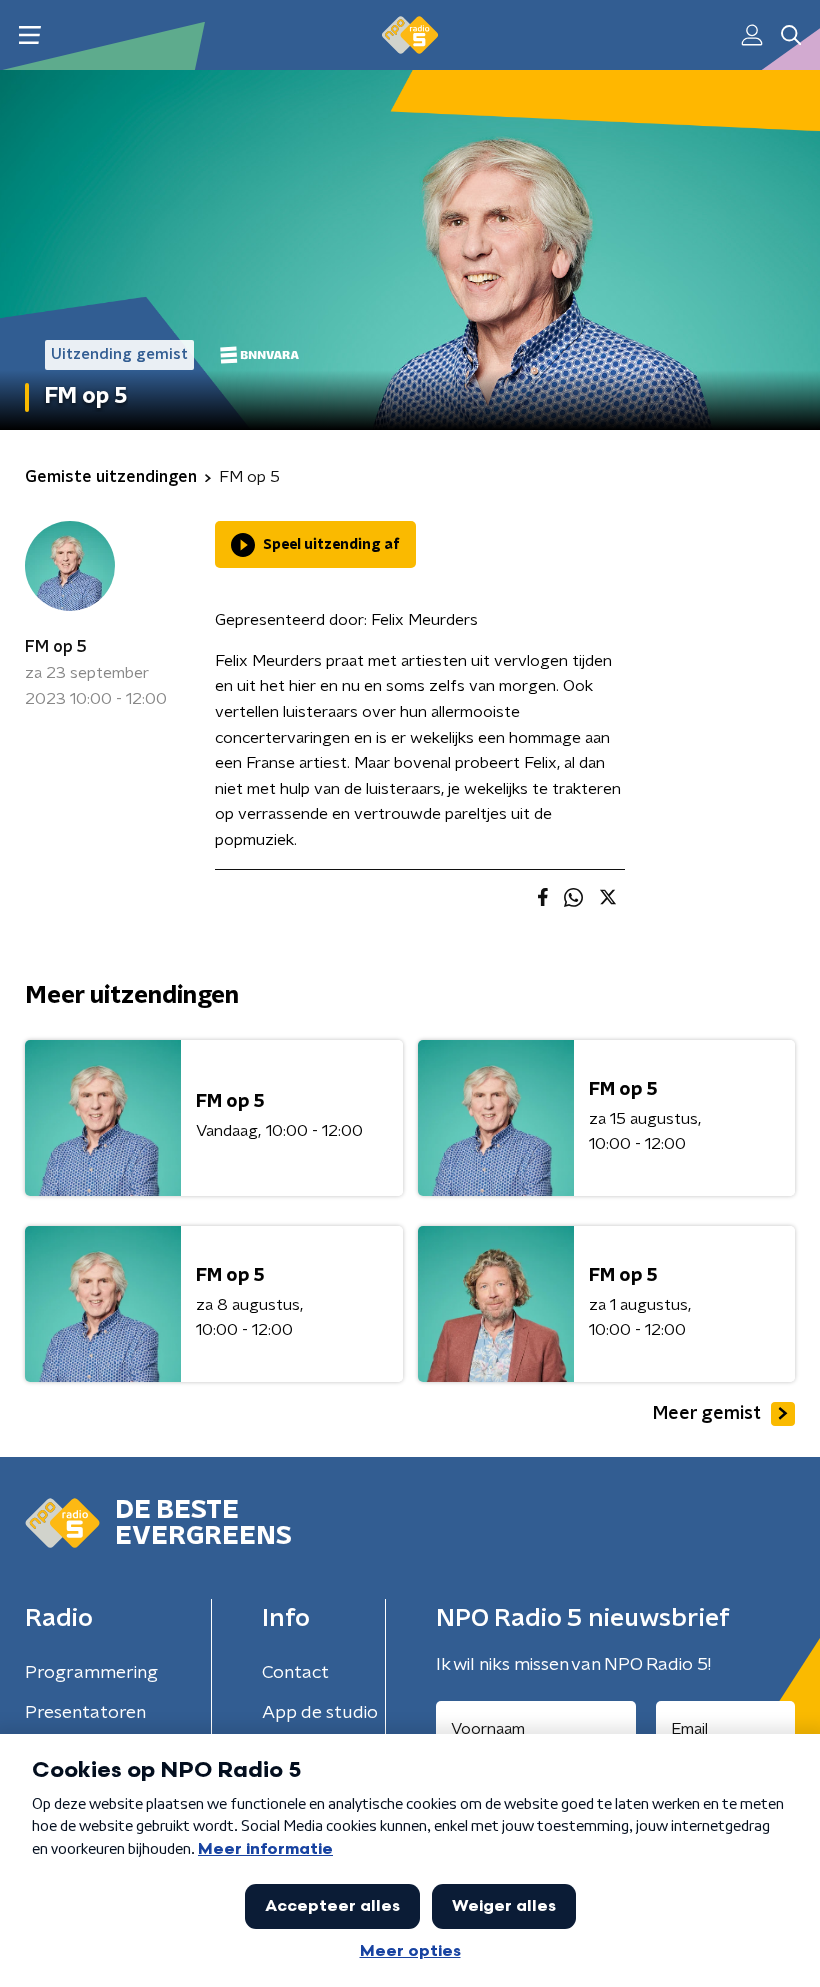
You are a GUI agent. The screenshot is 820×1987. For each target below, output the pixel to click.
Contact (295, 1673)
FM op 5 (56, 647)
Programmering (91, 1673)
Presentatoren (85, 1713)
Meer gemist (707, 1414)
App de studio (320, 1713)
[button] (29, 35)
